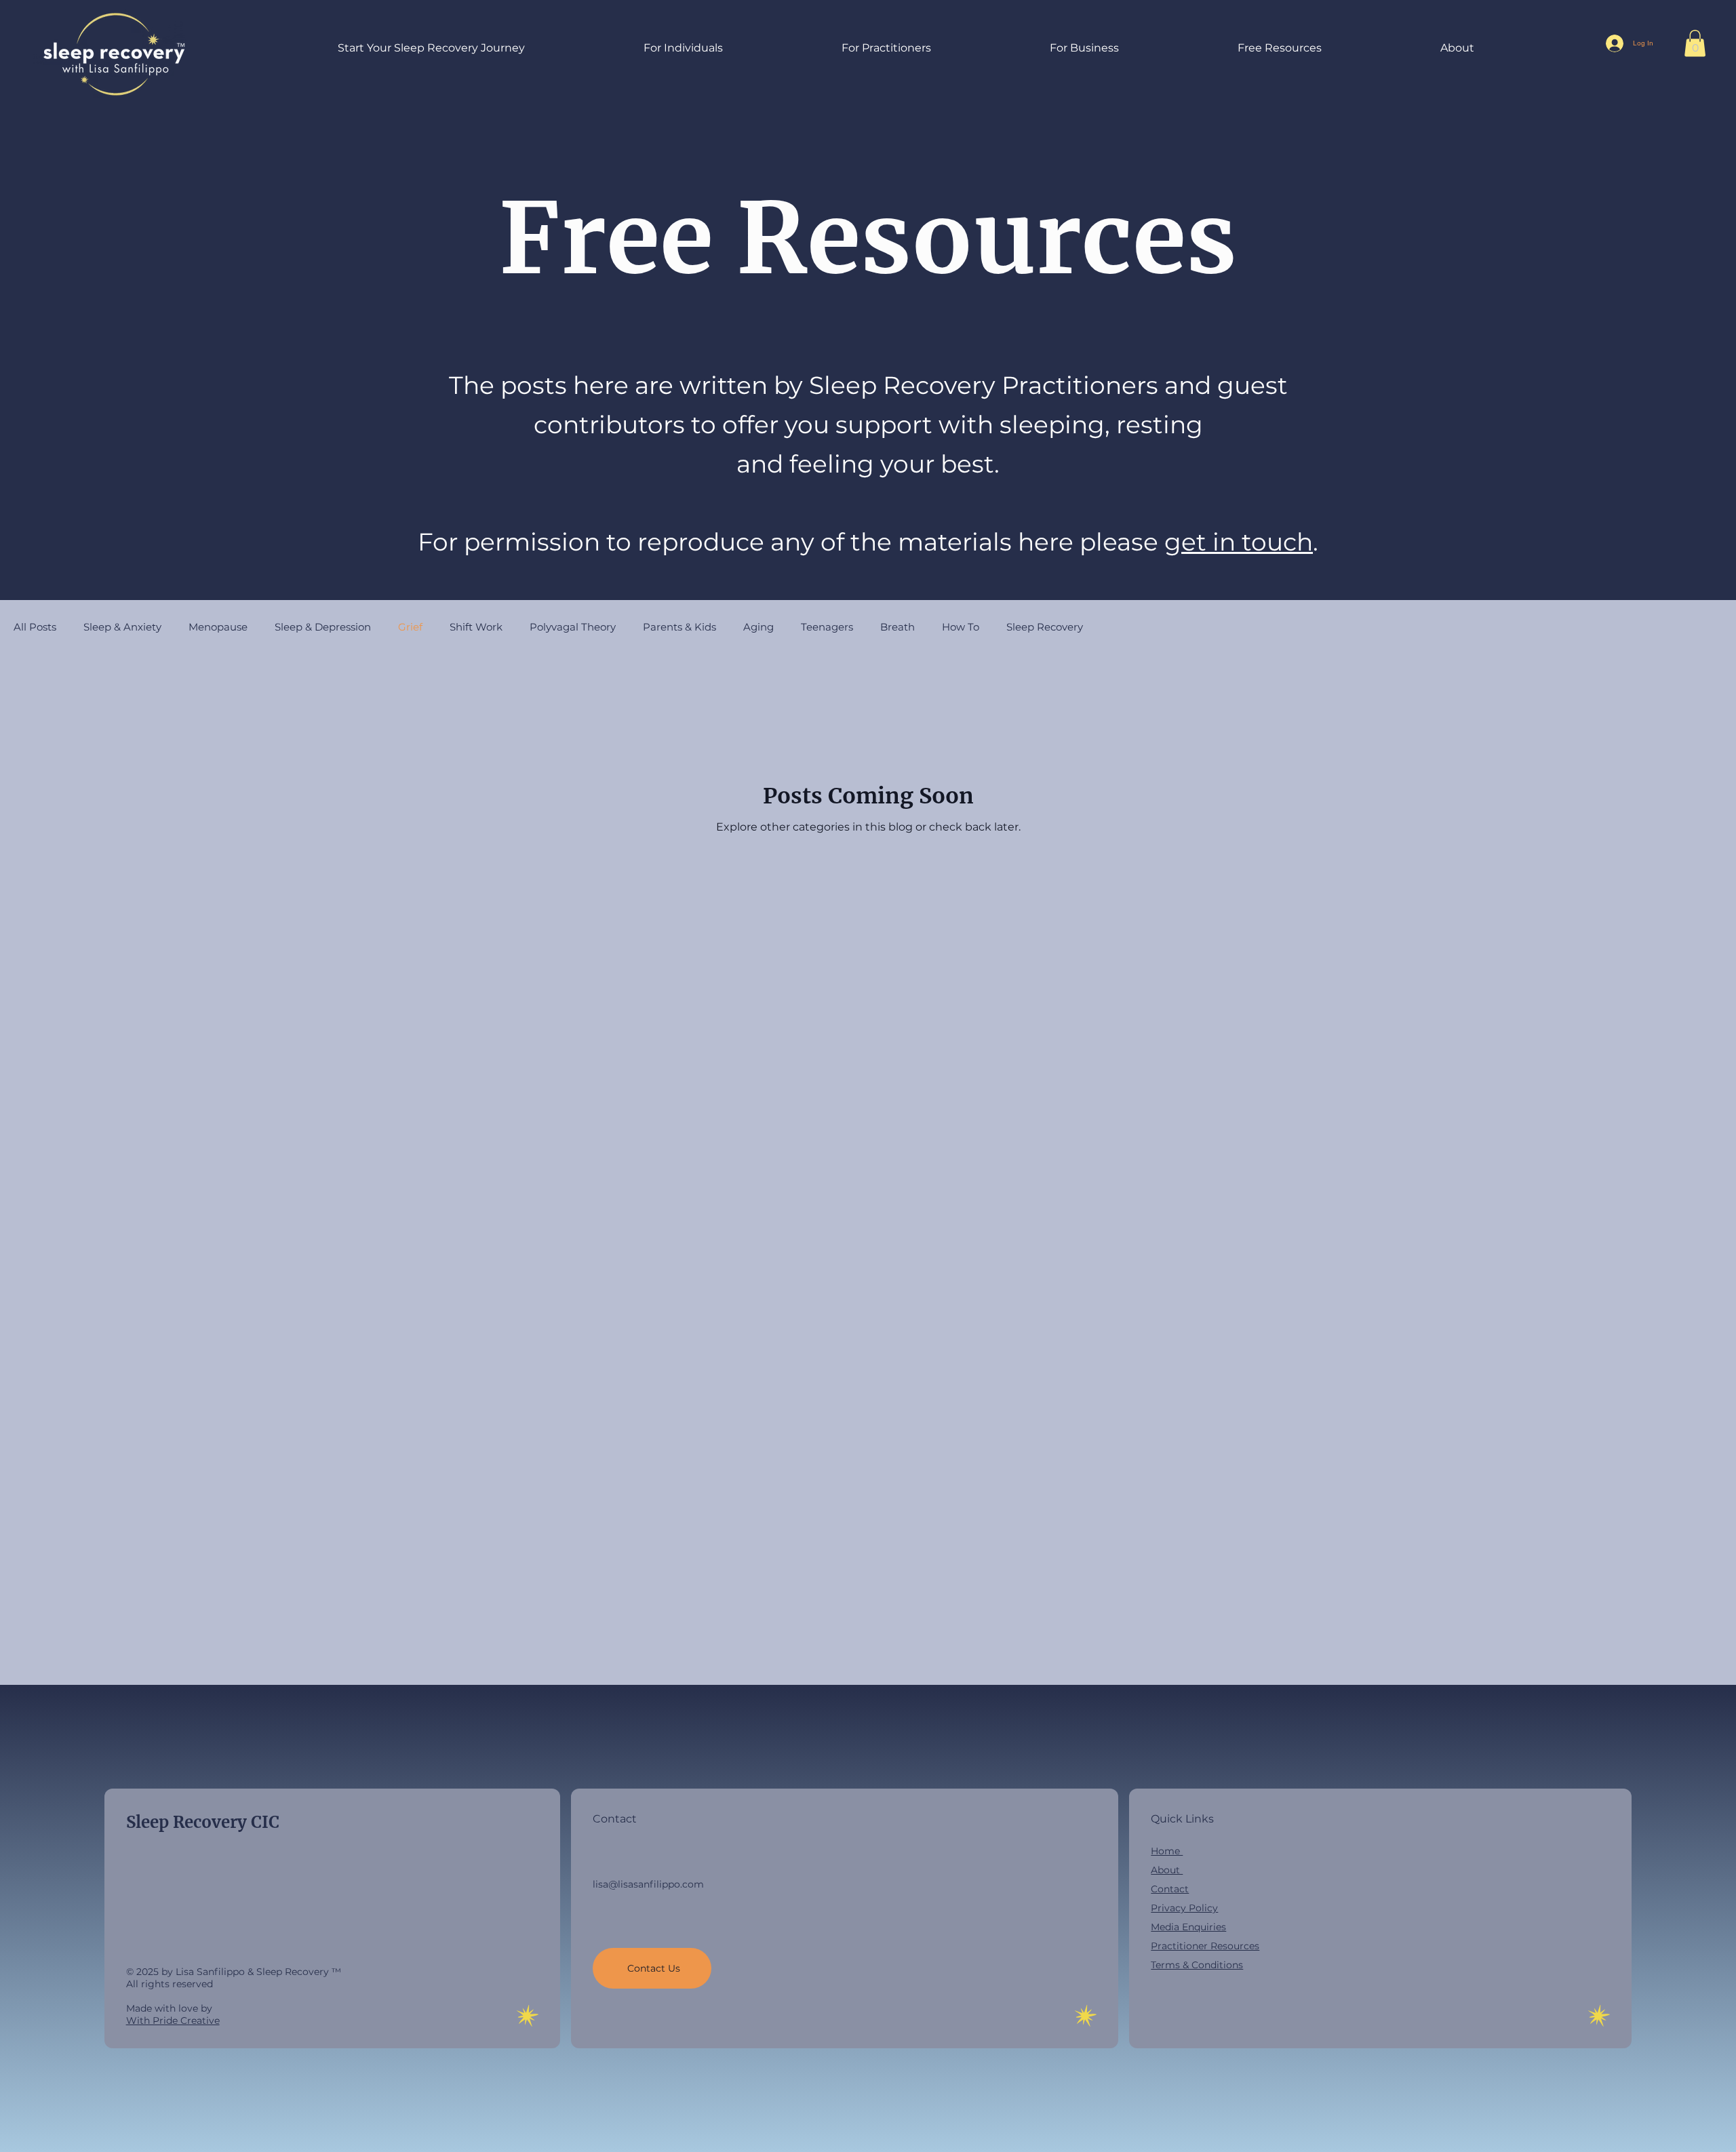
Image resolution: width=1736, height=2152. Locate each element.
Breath (897, 627)
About (1167, 1870)
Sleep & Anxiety (122, 627)
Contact (1170, 1889)
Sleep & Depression (323, 627)
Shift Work (476, 627)
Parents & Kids (679, 627)
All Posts (35, 627)
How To (961, 627)
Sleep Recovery (1045, 627)
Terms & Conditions (1197, 1965)
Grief (410, 627)
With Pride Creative (173, 2020)
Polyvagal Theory (573, 627)
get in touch (1239, 542)
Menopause (218, 627)
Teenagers (827, 627)
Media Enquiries (1188, 1927)
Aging (758, 627)
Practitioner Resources (1205, 1946)
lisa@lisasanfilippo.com (648, 1884)
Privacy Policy (1184, 1908)
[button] (630, 48)
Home (1167, 1851)
